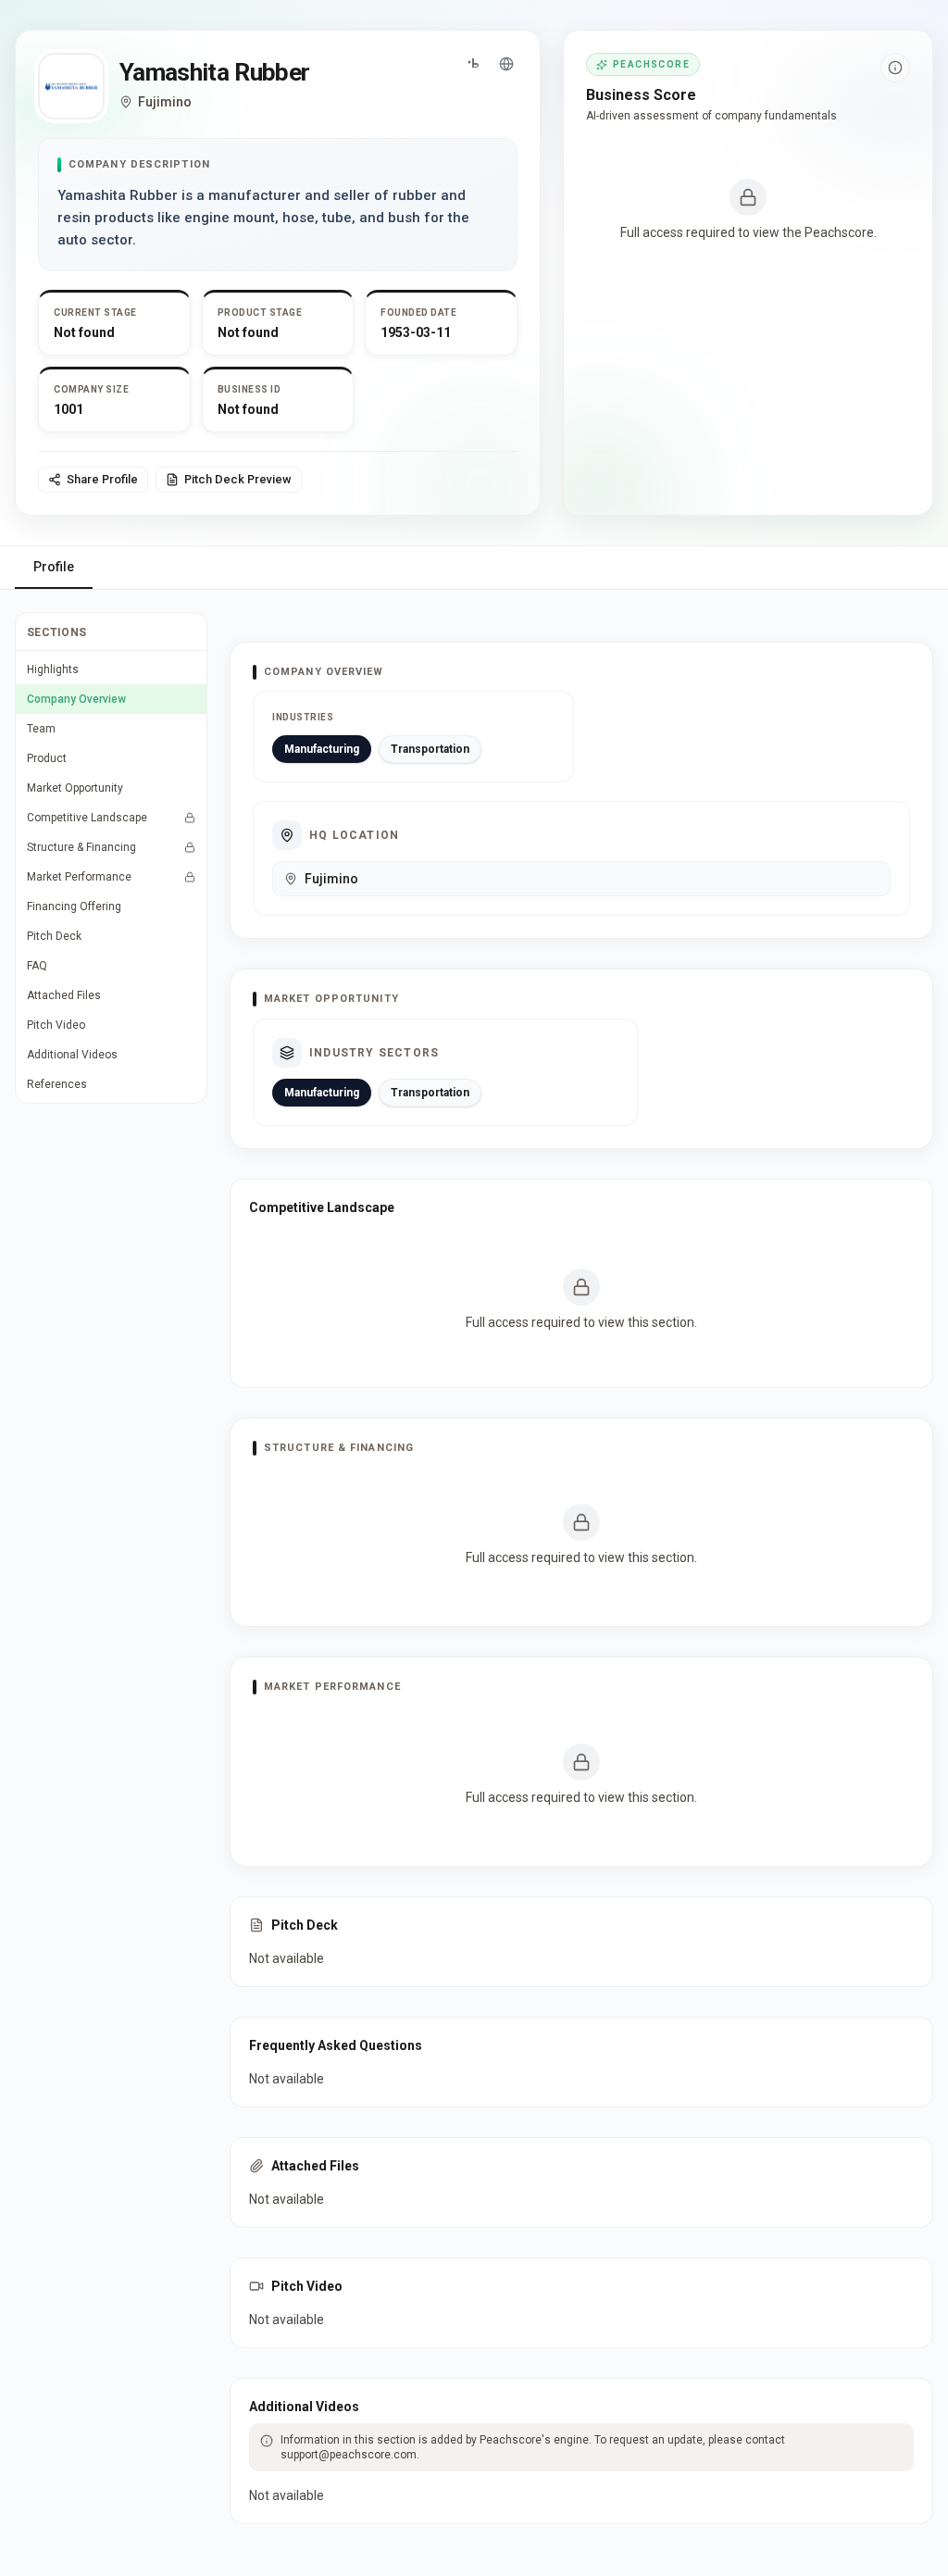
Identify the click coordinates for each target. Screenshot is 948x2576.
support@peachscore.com (349, 2455)
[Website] (506, 64)
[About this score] (895, 68)
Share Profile (102, 479)
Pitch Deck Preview (238, 479)
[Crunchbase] (473, 64)
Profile (54, 567)
